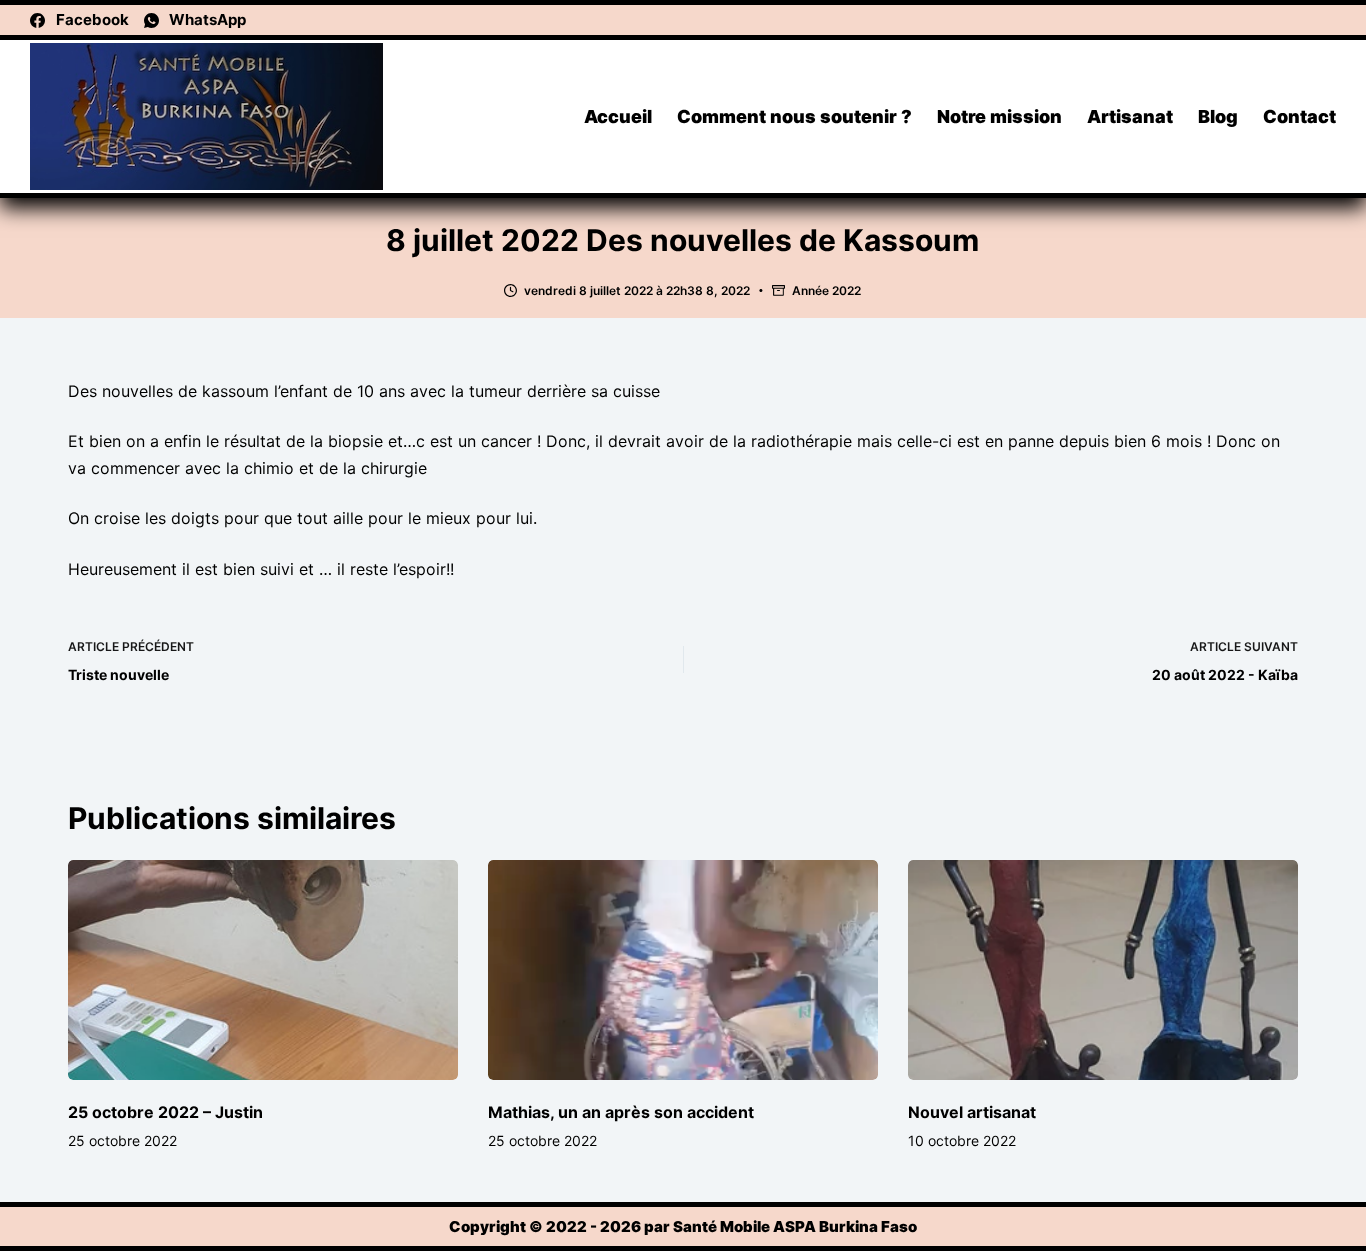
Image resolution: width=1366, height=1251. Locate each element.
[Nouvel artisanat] (1103, 969)
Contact (1299, 116)
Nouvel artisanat (972, 1112)
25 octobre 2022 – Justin (165, 1112)
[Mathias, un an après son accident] (683, 969)
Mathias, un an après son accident (621, 1112)
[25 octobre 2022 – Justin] (263, 969)
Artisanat (1130, 116)
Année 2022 (826, 290)
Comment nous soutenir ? (794, 116)
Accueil (618, 116)
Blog (1218, 116)
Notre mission (999, 116)
